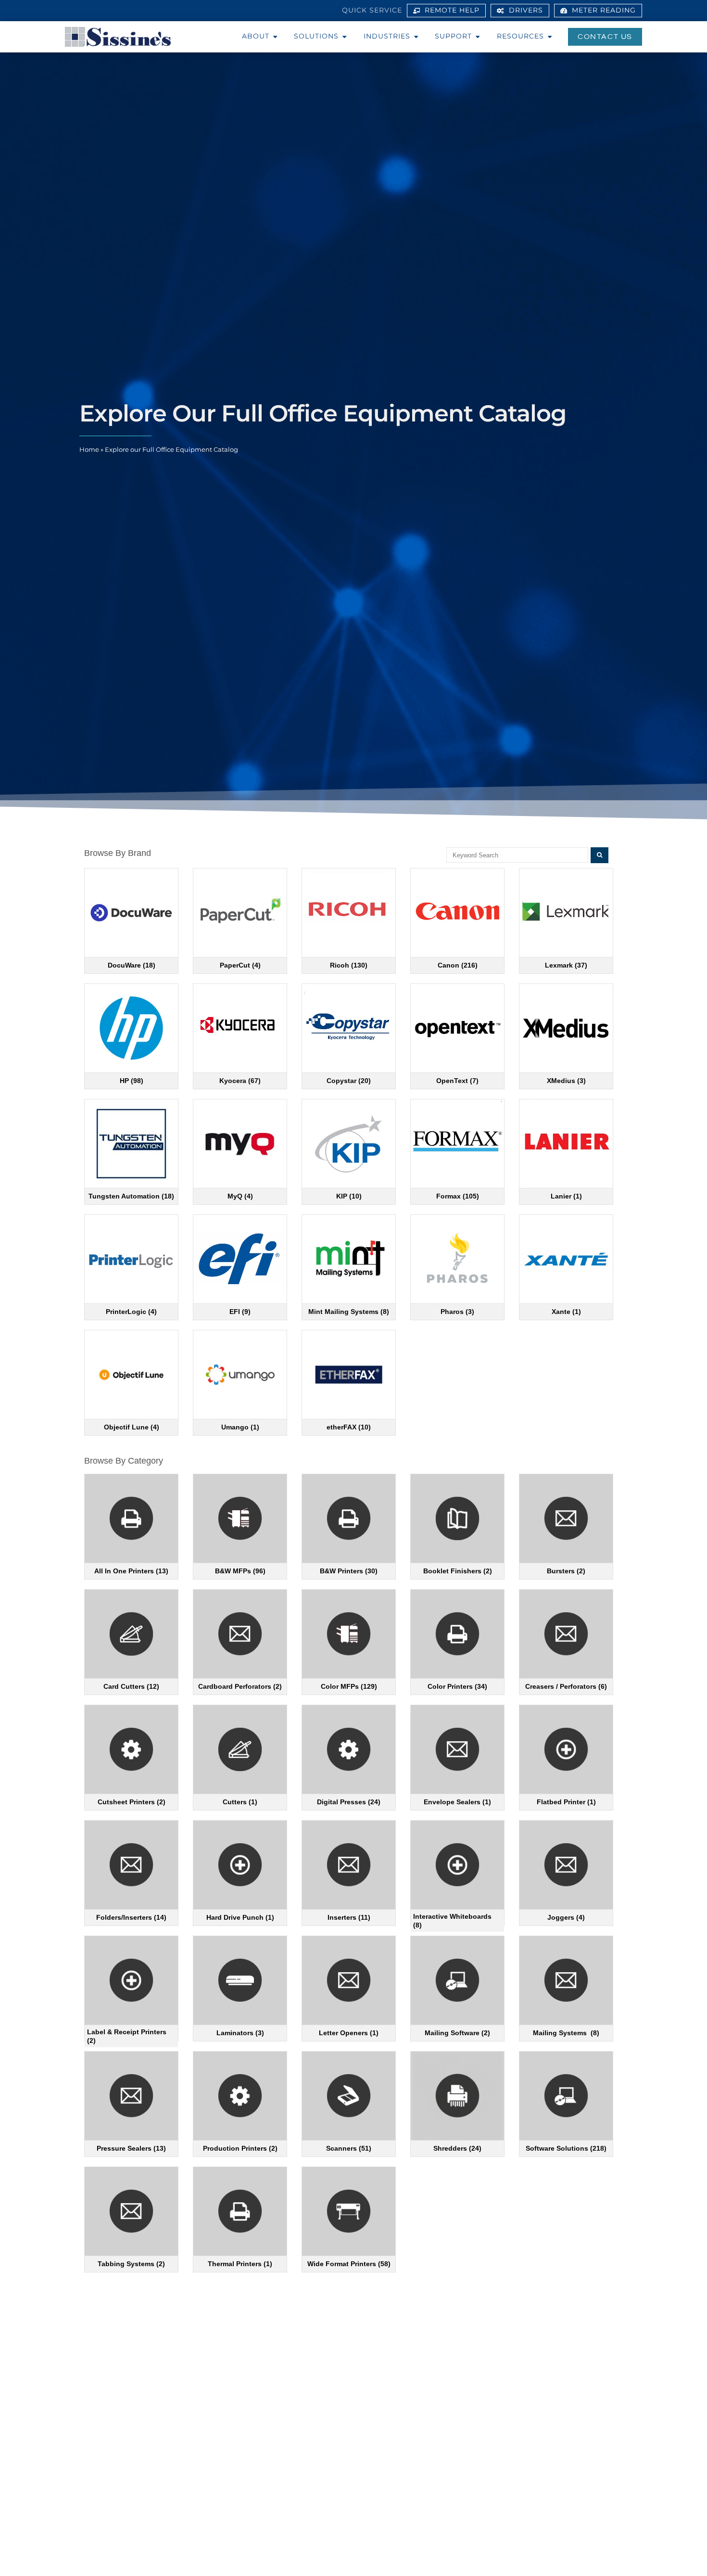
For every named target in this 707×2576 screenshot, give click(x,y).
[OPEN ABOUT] (275, 37)
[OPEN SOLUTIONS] (344, 37)
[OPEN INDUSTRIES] (416, 37)
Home (89, 450)
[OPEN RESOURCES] (550, 37)
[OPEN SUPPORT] (478, 37)
